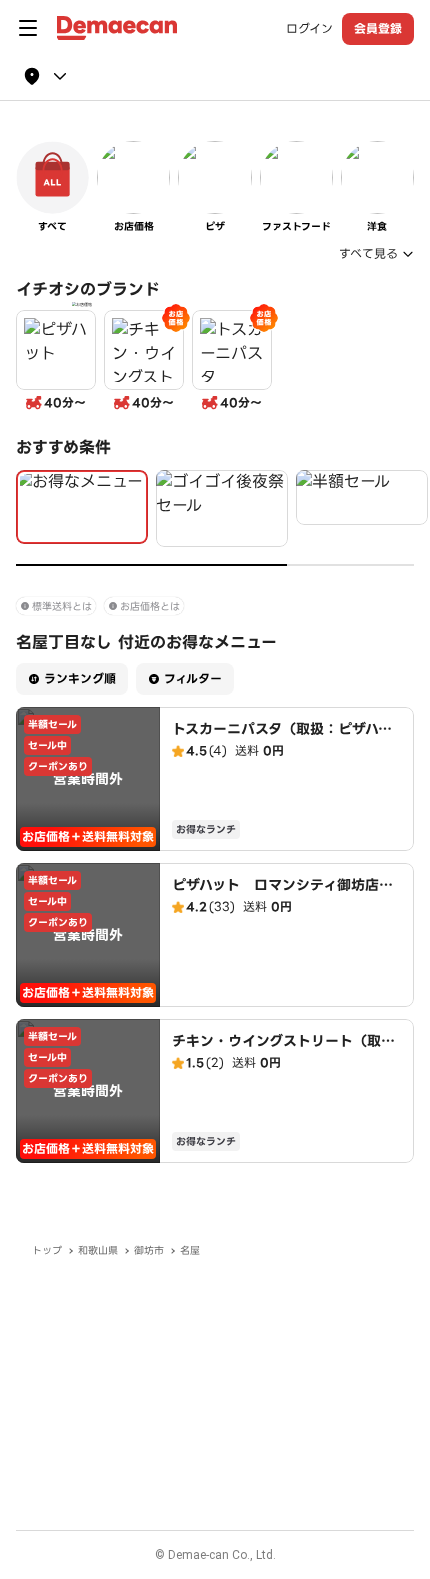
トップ (47, 1250)
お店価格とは (150, 606)
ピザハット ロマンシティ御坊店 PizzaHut (282, 895)
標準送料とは (62, 606)
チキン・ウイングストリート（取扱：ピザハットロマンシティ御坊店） (289, 1051)
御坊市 (149, 1250)
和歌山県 (98, 1250)
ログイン (309, 29)
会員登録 (378, 28)
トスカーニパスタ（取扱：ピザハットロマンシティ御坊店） (282, 739)
